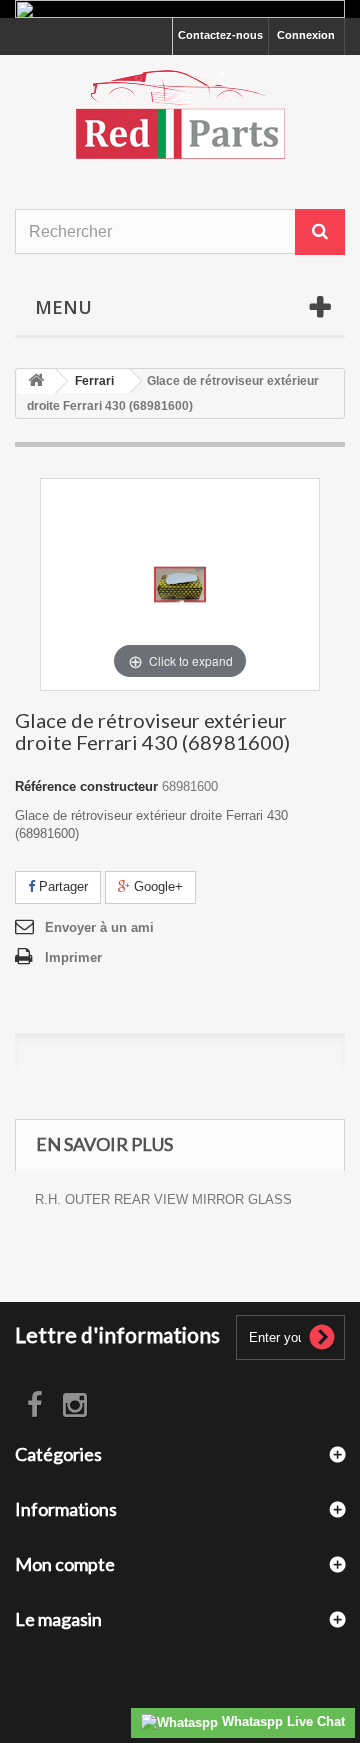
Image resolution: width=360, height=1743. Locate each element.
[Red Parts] (180, 114)
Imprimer (73, 957)
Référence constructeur (86, 786)
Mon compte (65, 1564)
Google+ (156, 886)
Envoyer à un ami (99, 927)
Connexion (306, 35)
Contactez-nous (220, 35)
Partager (61, 886)
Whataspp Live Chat (281, 1721)
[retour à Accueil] (36, 381)
